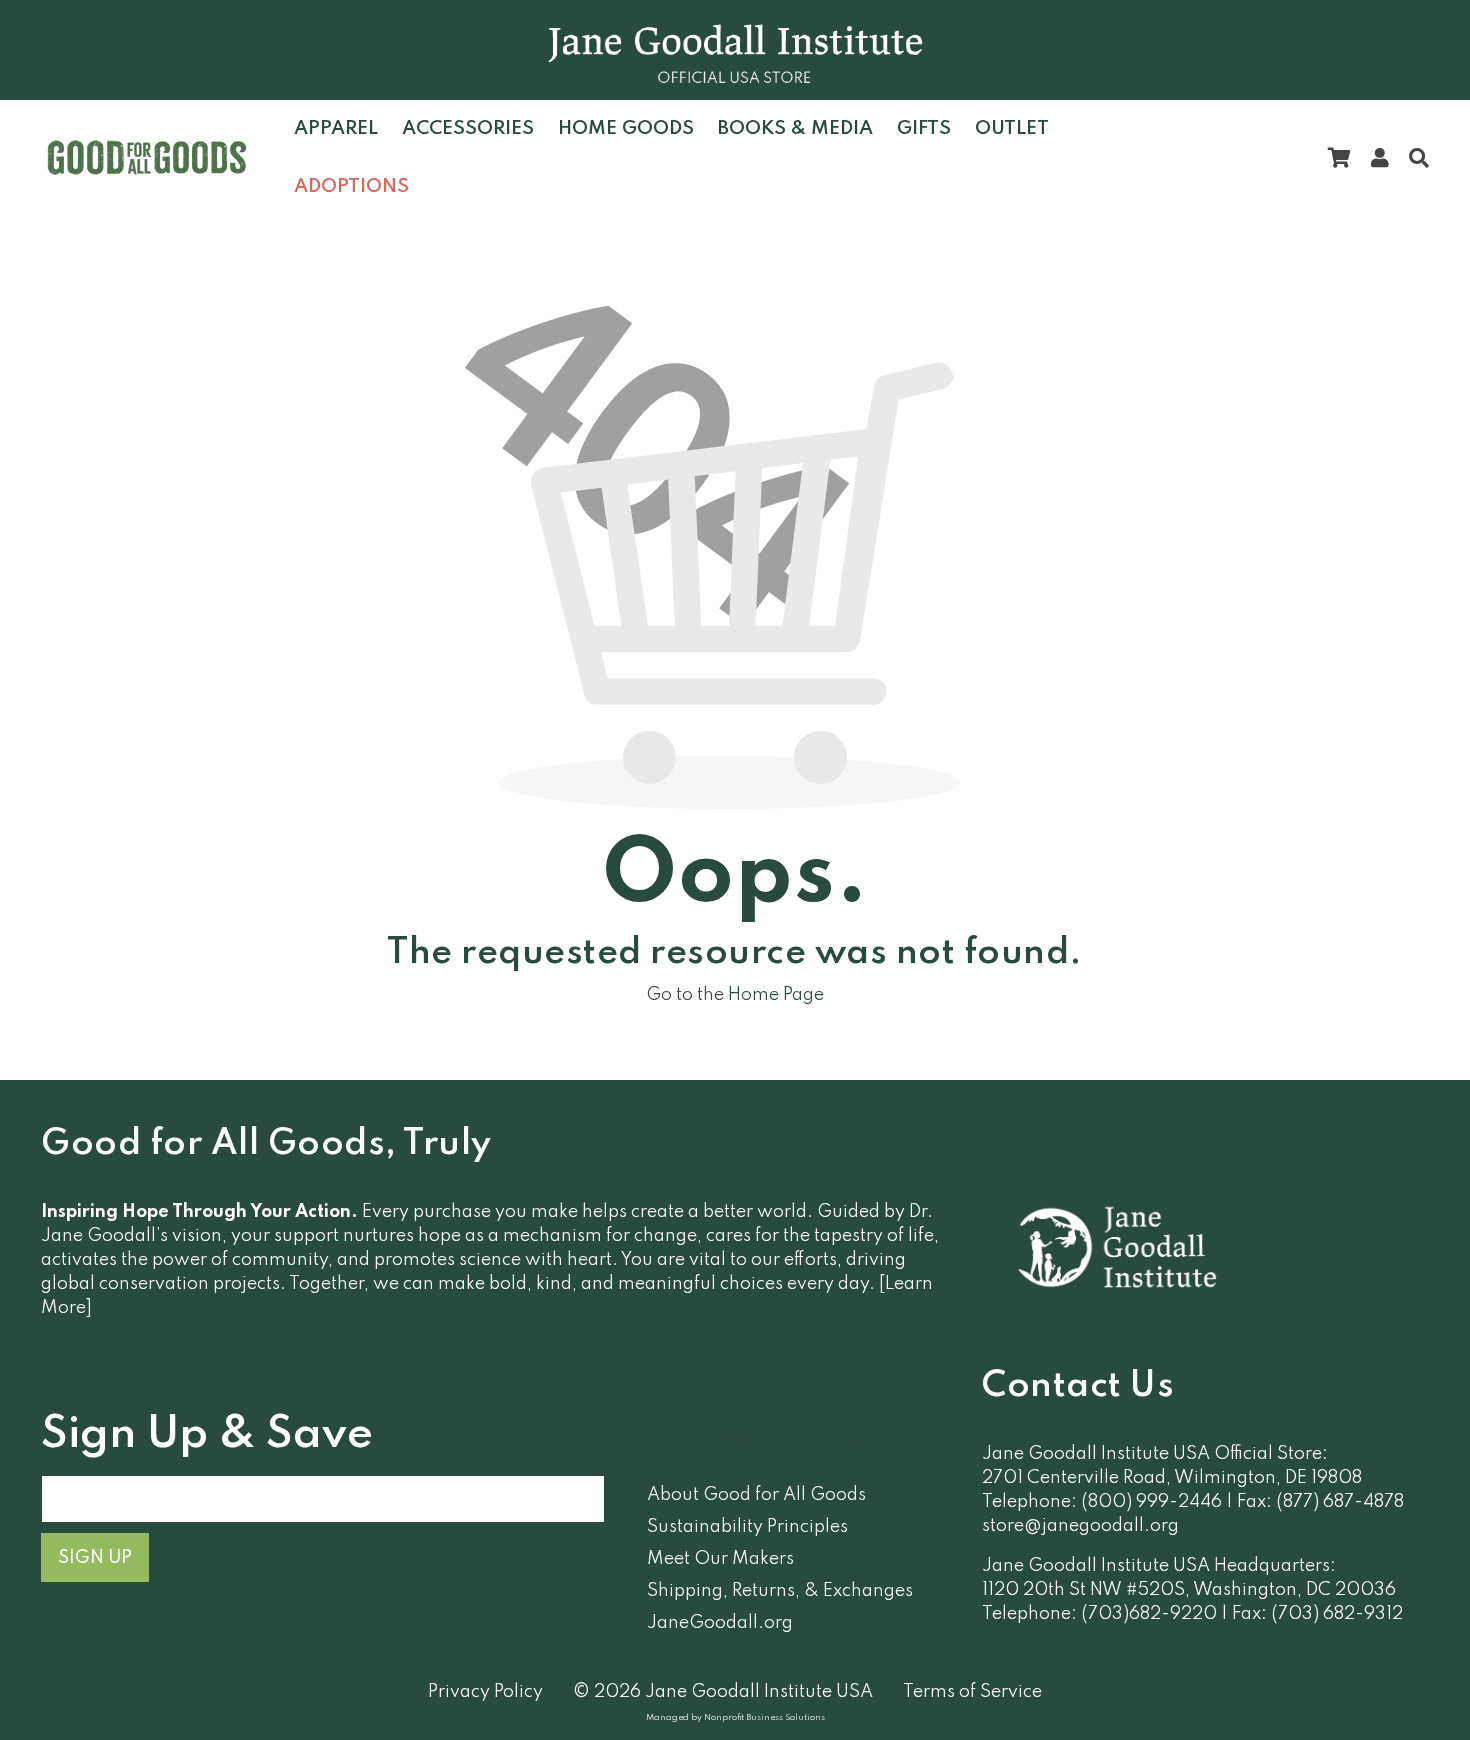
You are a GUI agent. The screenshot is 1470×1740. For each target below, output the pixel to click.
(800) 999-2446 (1151, 1502)
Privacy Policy (485, 1692)
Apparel (336, 128)
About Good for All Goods (756, 1495)
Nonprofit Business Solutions (764, 1717)
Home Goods (626, 128)
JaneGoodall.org (720, 1623)
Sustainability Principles (747, 1527)
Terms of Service (972, 1692)
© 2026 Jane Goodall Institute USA (723, 1692)
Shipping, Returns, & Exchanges (780, 1591)
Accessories (468, 128)
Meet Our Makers (720, 1559)
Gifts (924, 128)
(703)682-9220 (1149, 1614)
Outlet (1012, 128)
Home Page (776, 995)
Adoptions (351, 186)
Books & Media (795, 128)
